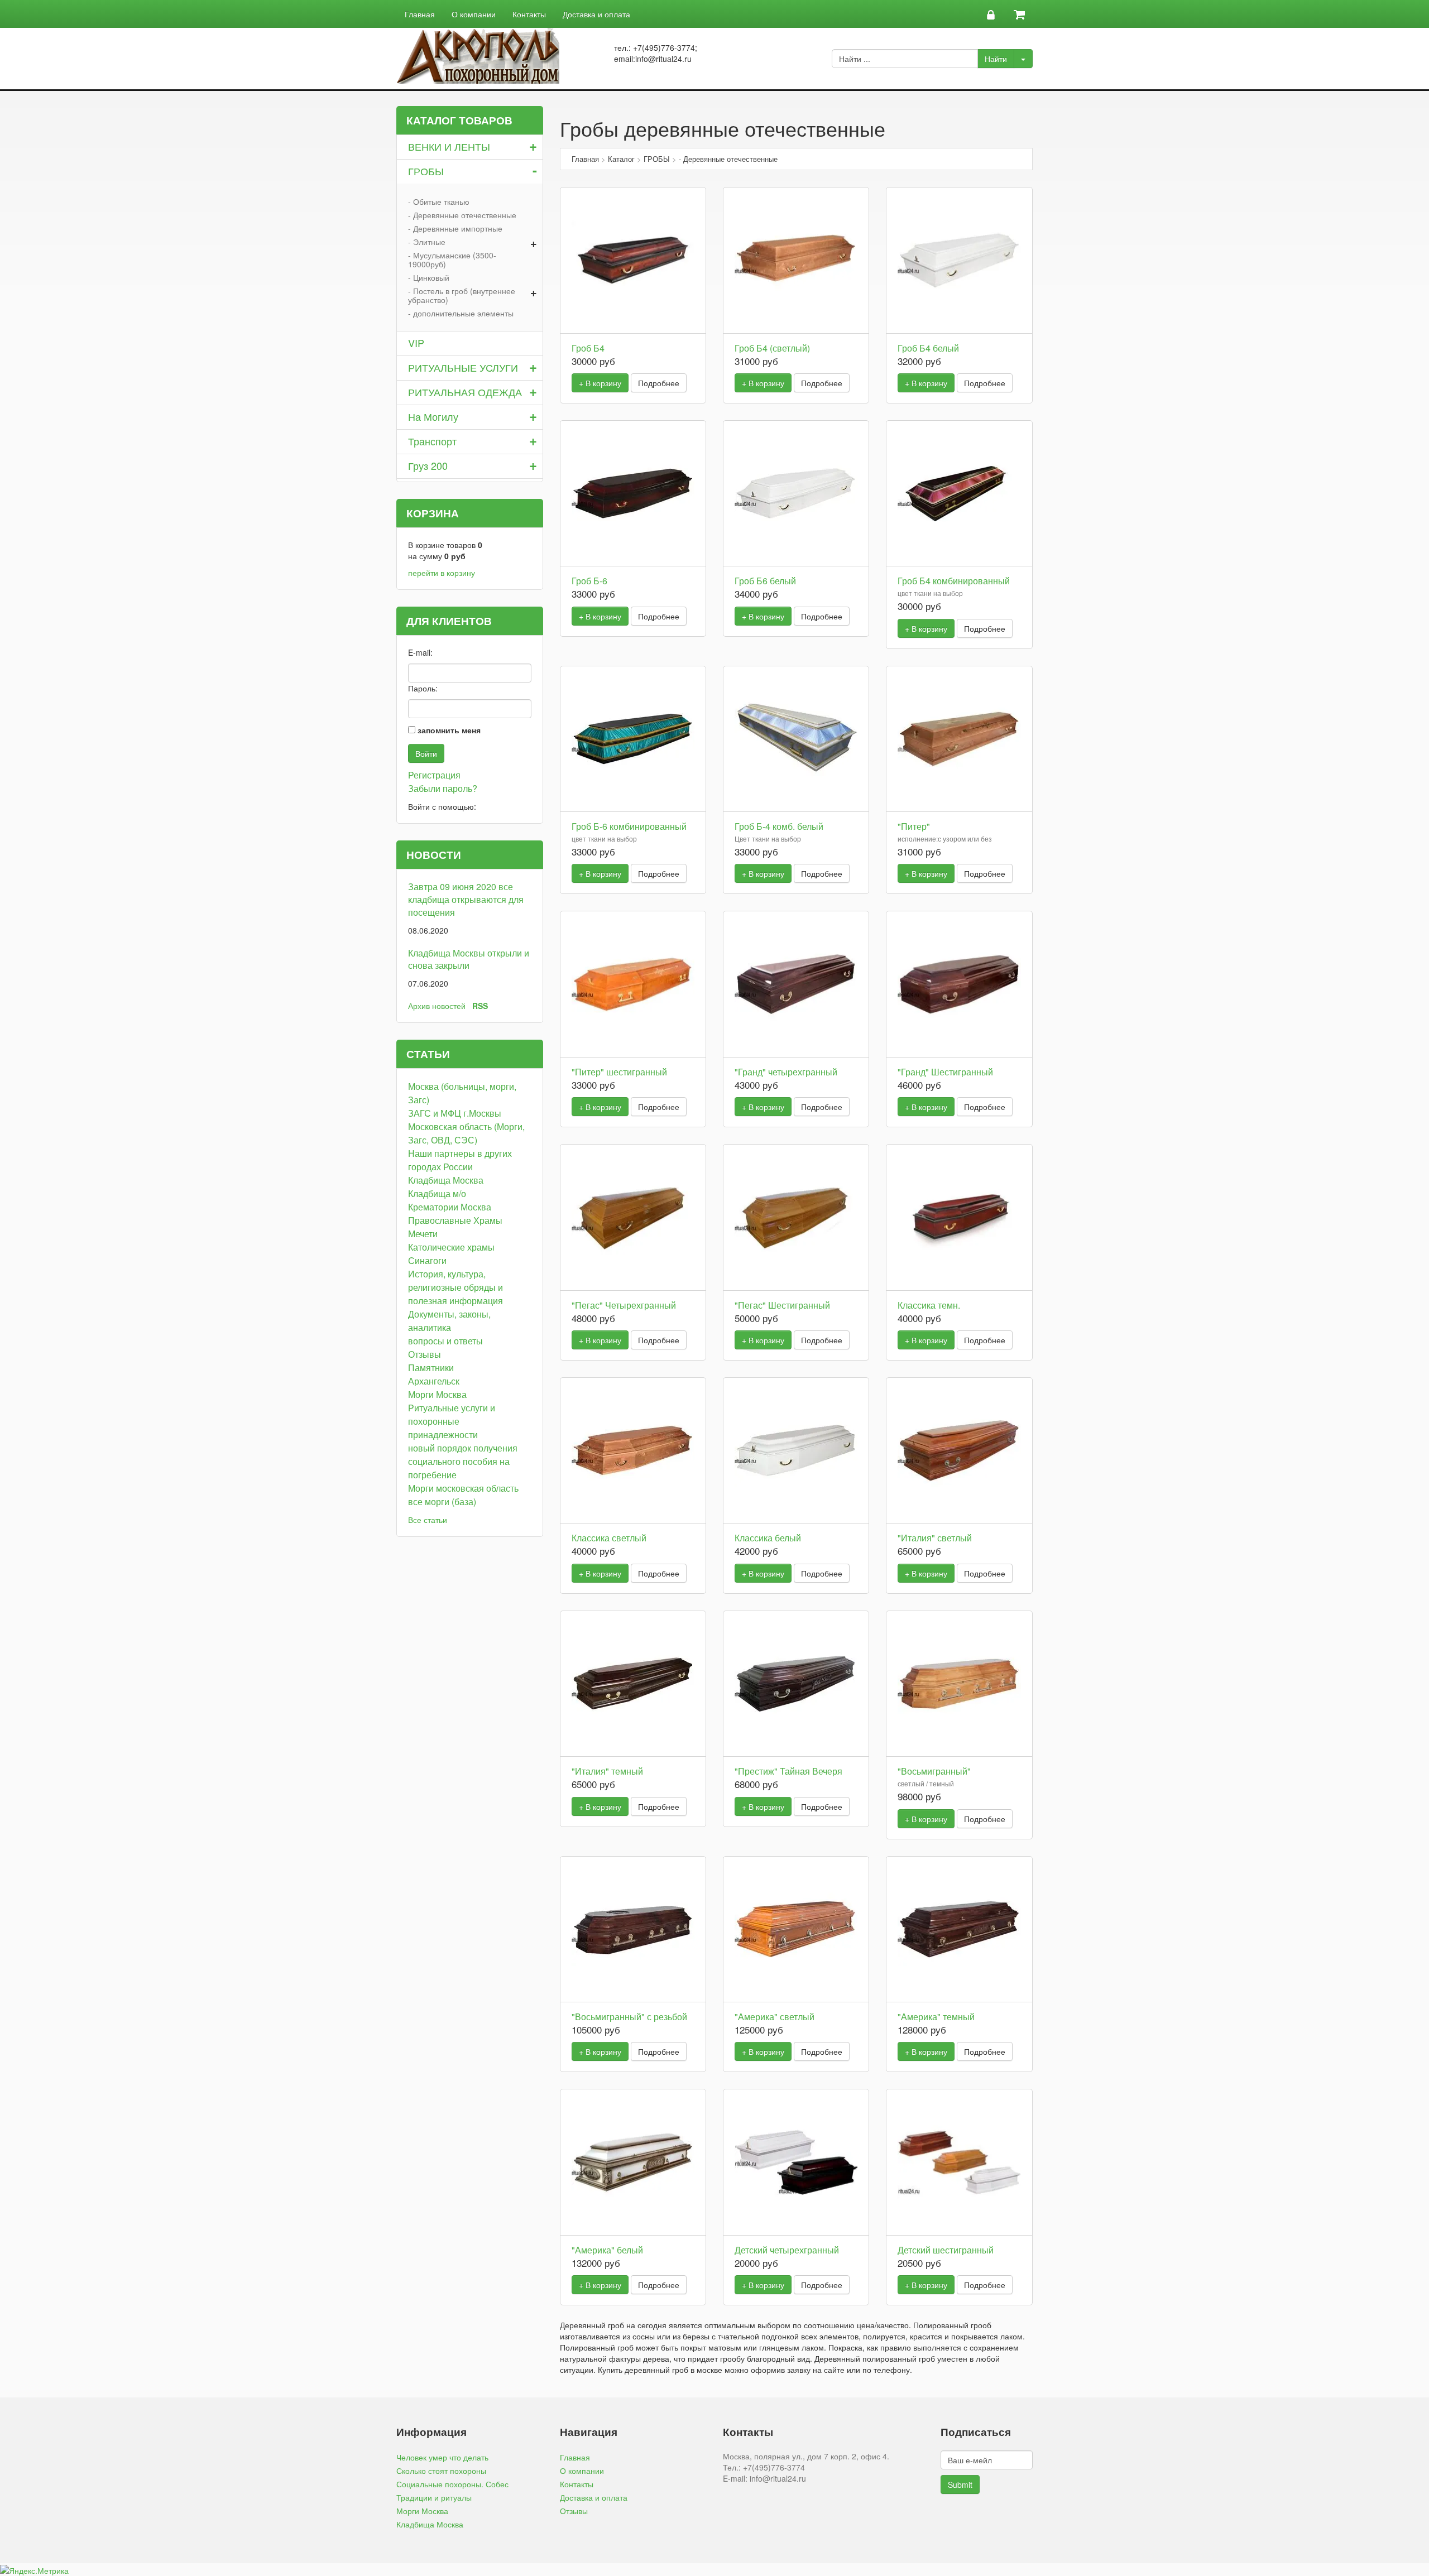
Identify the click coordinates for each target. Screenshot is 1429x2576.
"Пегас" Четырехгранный (624, 1305)
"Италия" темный (607, 1771)
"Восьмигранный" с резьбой (629, 2017)
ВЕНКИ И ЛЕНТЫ (449, 146)
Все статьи (428, 1520)
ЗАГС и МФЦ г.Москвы (455, 1113)
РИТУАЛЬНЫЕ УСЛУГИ (463, 367)
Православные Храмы (455, 1220)
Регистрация (434, 775)
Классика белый (768, 1538)
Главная (420, 14)
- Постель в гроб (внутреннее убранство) (462, 295)
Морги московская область (463, 1488)
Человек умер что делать (442, 2457)
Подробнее (659, 383)
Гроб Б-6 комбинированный (629, 826)
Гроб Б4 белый (928, 348)
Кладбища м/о (437, 1193)
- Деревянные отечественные (462, 215)
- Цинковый (429, 277)
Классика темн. (929, 1305)
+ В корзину (600, 383)
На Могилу (433, 416)
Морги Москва (437, 1394)
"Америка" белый (607, 2250)
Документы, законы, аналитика (449, 1321)
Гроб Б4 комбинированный (954, 581)
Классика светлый (609, 1538)
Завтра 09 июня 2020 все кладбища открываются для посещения (466, 899)
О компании (474, 14)
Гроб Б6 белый (765, 581)
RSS (480, 1006)
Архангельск (434, 1381)
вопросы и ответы (445, 1341)
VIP (416, 343)
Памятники (431, 1368)
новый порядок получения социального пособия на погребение (463, 1461)
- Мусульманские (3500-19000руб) (452, 259)
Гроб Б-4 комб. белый (779, 826)
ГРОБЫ (426, 171)
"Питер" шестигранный (619, 1072)
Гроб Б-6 (589, 581)
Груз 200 (428, 465)
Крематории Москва (450, 1207)
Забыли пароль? (443, 788)
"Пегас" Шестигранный (782, 1305)
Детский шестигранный (946, 2250)
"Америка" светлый (775, 2017)
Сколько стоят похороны (441, 2471)
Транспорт (432, 441)
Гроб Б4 (588, 348)
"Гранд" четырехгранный (786, 1072)
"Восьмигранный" (934, 1771)
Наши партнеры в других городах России (460, 1160)
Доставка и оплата (596, 14)
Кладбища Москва (446, 1180)
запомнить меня (449, 730)
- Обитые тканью (439, 201)
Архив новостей (437, 1006)
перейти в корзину (442, 573)
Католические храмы (451, 1247)
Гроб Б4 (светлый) (772, 348)
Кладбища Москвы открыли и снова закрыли (469, 959)
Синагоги (427, 1260)
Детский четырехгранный (787, 2250)
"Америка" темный (936, 2017)
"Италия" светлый (935, 1538)
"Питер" (914, 826)
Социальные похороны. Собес (452, 2484)
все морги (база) (442, 1501)
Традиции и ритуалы (434, 2497)
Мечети (423, 1234)
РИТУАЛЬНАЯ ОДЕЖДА (465, 392)
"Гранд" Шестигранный (945, 1072)
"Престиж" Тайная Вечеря (788, 1771)
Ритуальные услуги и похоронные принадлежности (452, 1421)
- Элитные (427, 242)
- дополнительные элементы (461, 313)
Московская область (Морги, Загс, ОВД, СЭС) (466, 1133)
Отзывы (425, 1354)
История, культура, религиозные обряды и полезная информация (455, 1287)
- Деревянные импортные (455, 228)
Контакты (529, 14)
